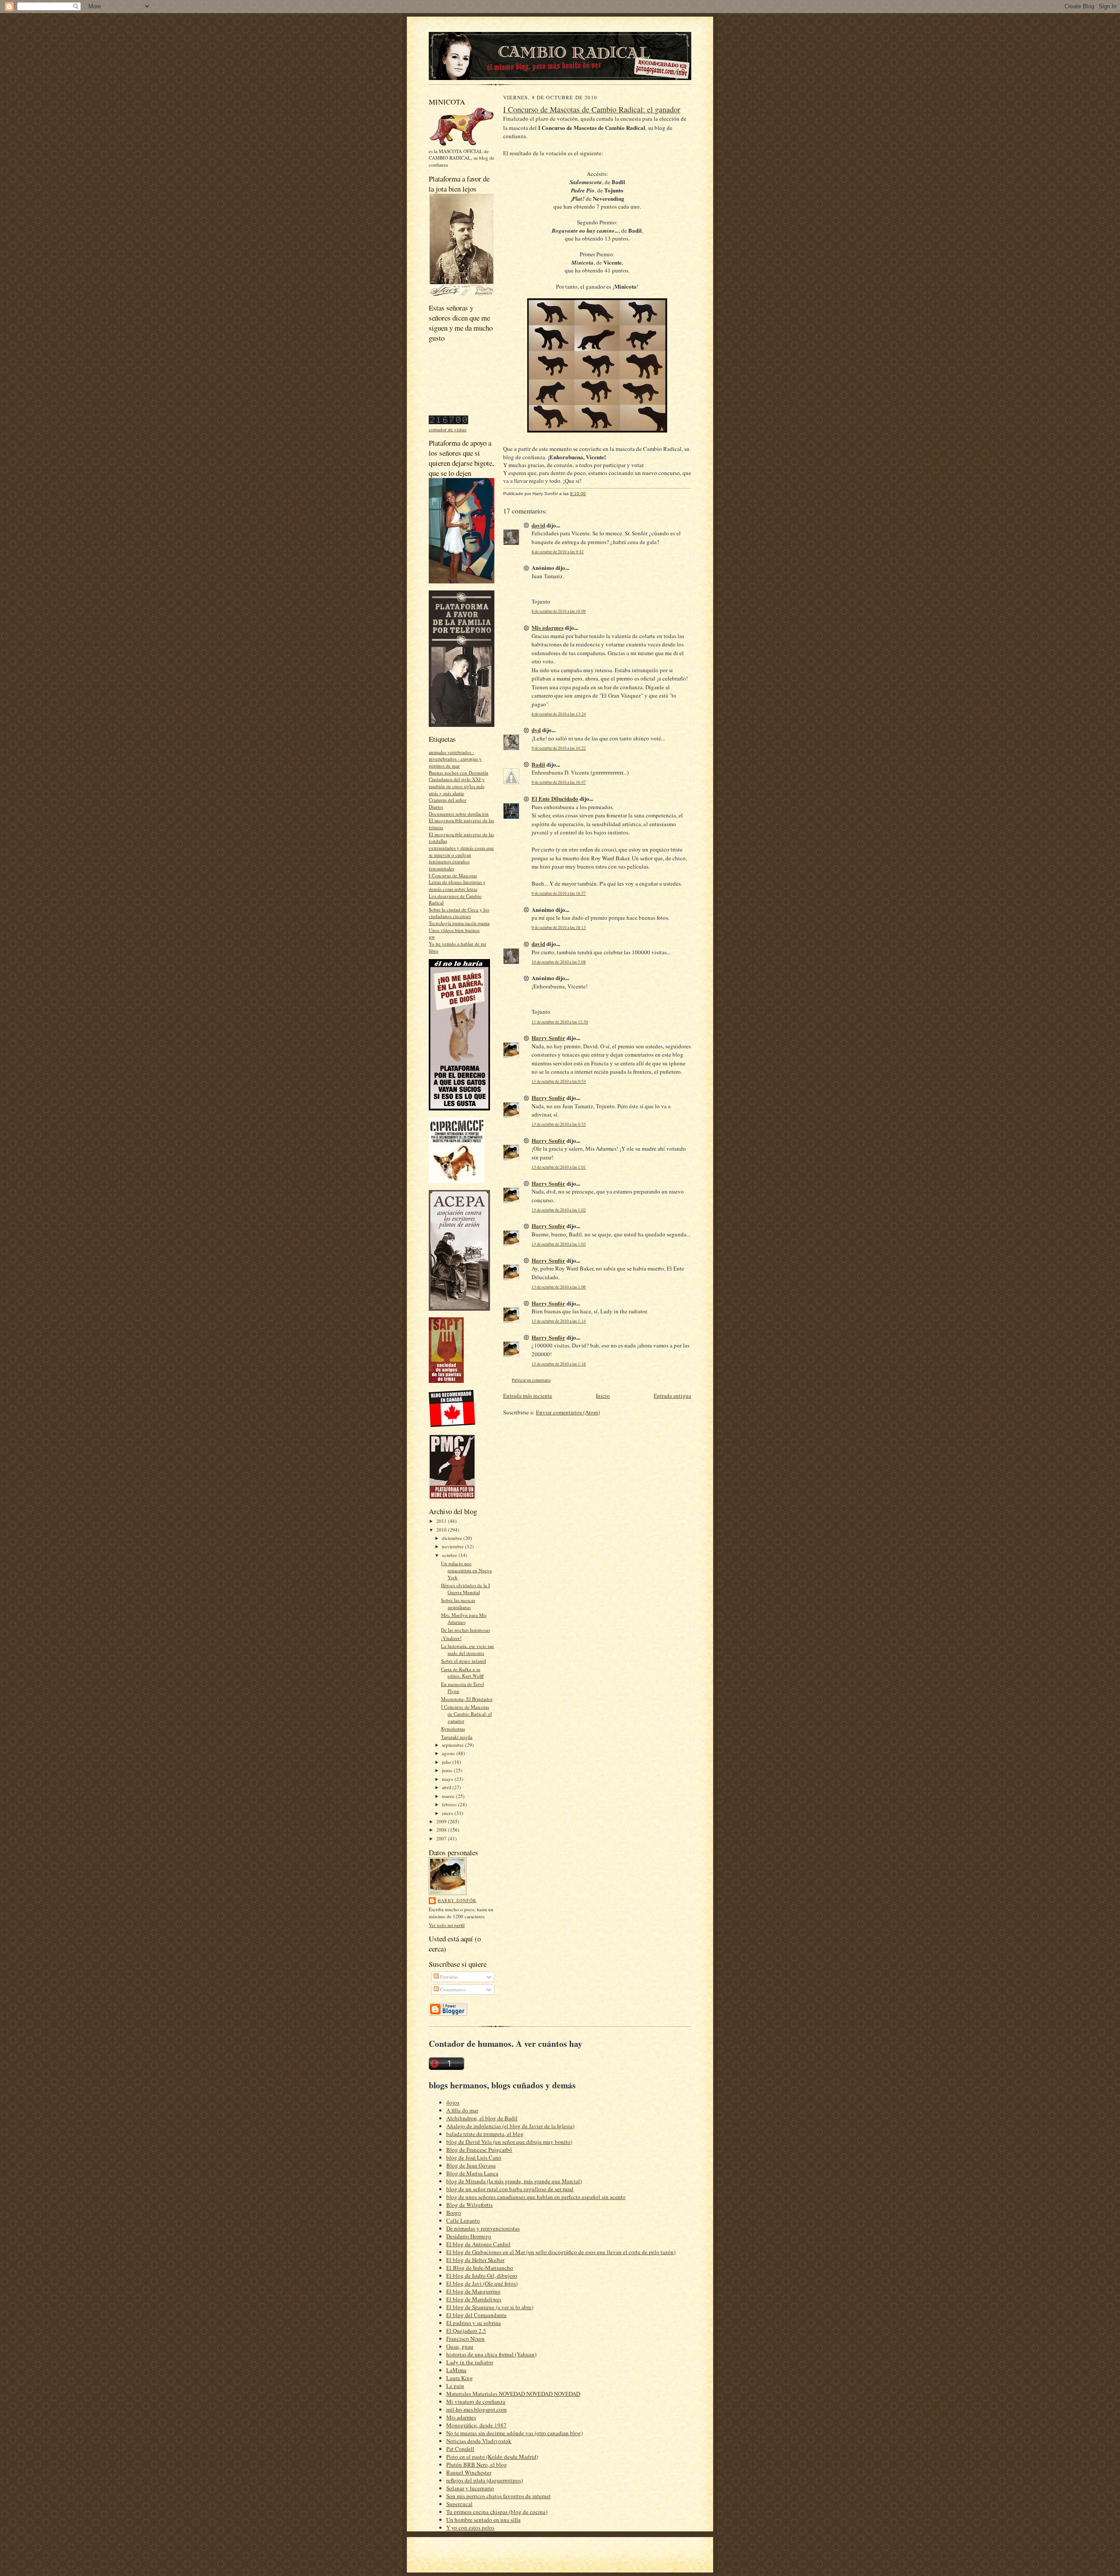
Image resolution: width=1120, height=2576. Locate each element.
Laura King (460, 2378)
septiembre (453, 1745)
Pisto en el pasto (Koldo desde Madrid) (492, 2457)
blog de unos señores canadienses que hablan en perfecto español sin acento (536, 2197)
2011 (442, 1521)
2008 (442, 1830)
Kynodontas (453, 1729)
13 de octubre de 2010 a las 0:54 (559, 1081)
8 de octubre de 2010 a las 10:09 (559, 611)
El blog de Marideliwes (474, 2299)
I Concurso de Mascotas (453, 875)
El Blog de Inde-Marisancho (480, 2268)
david (538, 525)
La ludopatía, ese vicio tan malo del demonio (467, 1649)
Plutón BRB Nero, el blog (477, 2464)
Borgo (454, 2213)
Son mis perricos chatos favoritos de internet (499, 2496)
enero (448, 1813)
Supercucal (459, 2504)
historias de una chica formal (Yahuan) (491, 2354)
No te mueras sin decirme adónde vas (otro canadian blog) (514, 2433)
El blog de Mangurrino (473, 2291)
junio (448, 1770)
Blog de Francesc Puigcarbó (479, 2150)
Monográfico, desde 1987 (476, 2425)
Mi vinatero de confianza (476, 2401)
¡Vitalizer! (451, 1638)
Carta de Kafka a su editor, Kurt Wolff (462, 1673)
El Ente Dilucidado (555, 798)
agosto (449, 1753)
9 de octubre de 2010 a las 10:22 (559, 748)
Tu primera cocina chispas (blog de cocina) (497, 2512)
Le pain (455, 2386)
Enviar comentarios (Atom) (568, 1412)
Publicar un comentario (531, 1380)
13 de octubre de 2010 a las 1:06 (559, 1287)
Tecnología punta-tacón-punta (459, 923)
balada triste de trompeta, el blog (485, 2134)
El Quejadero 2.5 (466, 2331)
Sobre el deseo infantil (464, 1661)
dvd (536, 730)
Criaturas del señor (448, 800)
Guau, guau (460, 2346)
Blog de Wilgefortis (469, 2205)
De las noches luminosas (465, 1630)
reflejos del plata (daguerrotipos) (485, 2480)
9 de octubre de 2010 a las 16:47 (559, 782)
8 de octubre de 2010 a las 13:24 (559, 714)
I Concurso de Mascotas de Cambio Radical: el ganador (466, 1714)
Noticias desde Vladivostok (479, 2441)
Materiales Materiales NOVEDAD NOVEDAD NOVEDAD (513, 2394)
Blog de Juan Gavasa (471, 2165)
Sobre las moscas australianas (458, 1604)
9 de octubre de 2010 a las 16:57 (559, 893)
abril (447, 1787)
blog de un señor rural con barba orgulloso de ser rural (510, 2189)
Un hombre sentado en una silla (483, 2520)
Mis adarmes (548, 627)
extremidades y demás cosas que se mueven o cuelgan (461, 851)
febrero (450, 1804)
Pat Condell (460, 2449)
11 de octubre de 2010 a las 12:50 (560, 1022)
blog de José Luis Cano (474, 2157)
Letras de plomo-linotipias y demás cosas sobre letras (457, 885)
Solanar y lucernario (470, 2488)
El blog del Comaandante (476, 2315)
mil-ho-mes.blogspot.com (476, 2409)
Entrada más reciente (528, 1396)
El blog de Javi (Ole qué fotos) (482, 2283)
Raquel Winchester (469, 2472)
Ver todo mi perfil (447, 1925)
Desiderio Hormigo (469, 2236)
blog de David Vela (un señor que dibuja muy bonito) (509, 2142)
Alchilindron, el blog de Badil (482, 2118)
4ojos (453, 2102)
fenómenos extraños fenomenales (449, 865)
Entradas (448, 1977)
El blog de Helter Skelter (475, 2260)
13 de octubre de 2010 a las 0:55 (559, 1124)
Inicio (603, 1396)
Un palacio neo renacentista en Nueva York (466, 1570)
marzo (449, 1796)
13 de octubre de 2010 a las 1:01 (559, 1167)
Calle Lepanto (463, 2220)
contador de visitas (448, 429)
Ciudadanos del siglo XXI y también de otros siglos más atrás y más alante (457, 786)
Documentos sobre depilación (459, 814)
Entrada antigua (672, 1396)
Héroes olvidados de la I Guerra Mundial (465, 1589)
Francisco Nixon (465, 2339)
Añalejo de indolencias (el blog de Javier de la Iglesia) (510, 2126)
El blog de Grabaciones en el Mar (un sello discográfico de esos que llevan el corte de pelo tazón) (561, 2252)
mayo (448, 1779)
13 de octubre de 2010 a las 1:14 (559, 1321)
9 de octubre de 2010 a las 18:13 (559, 927)
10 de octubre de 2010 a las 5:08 (559, 962)
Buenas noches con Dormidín (458, 773)
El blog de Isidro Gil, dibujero (482, 2276)
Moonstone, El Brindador (467, 1699)
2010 (442, 1530)
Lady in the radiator (470, 2362)
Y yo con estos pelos (470, 2527)
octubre (450, 1555)
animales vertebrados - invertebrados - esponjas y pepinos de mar (455, 759)
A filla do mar (462, 2110)
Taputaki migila (457, 1737)
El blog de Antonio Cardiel (478, 2244)
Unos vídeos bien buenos (454, 930)
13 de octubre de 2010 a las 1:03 (559, 1244)
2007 (442, 1838)
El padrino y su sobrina (474, 2323)
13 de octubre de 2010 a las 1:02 (559, 1210)
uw (432, 937)
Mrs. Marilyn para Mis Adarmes (464, 1618)
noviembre (453, 1546)
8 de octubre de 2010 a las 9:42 (558, 552)
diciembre (453, 1538)
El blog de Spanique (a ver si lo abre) (490, 2307)
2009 (442, 1821)
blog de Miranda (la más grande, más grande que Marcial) (514, 2181)
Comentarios (452, 1989)
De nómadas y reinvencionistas (483, 2228)
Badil (538, 764)
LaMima (456, 2370)
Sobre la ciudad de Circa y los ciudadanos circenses (459, 913)
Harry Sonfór (457, 1900)
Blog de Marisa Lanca (472, 2173)
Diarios (436, 807)
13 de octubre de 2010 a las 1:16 (559, 1364)
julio (447, 1762)
